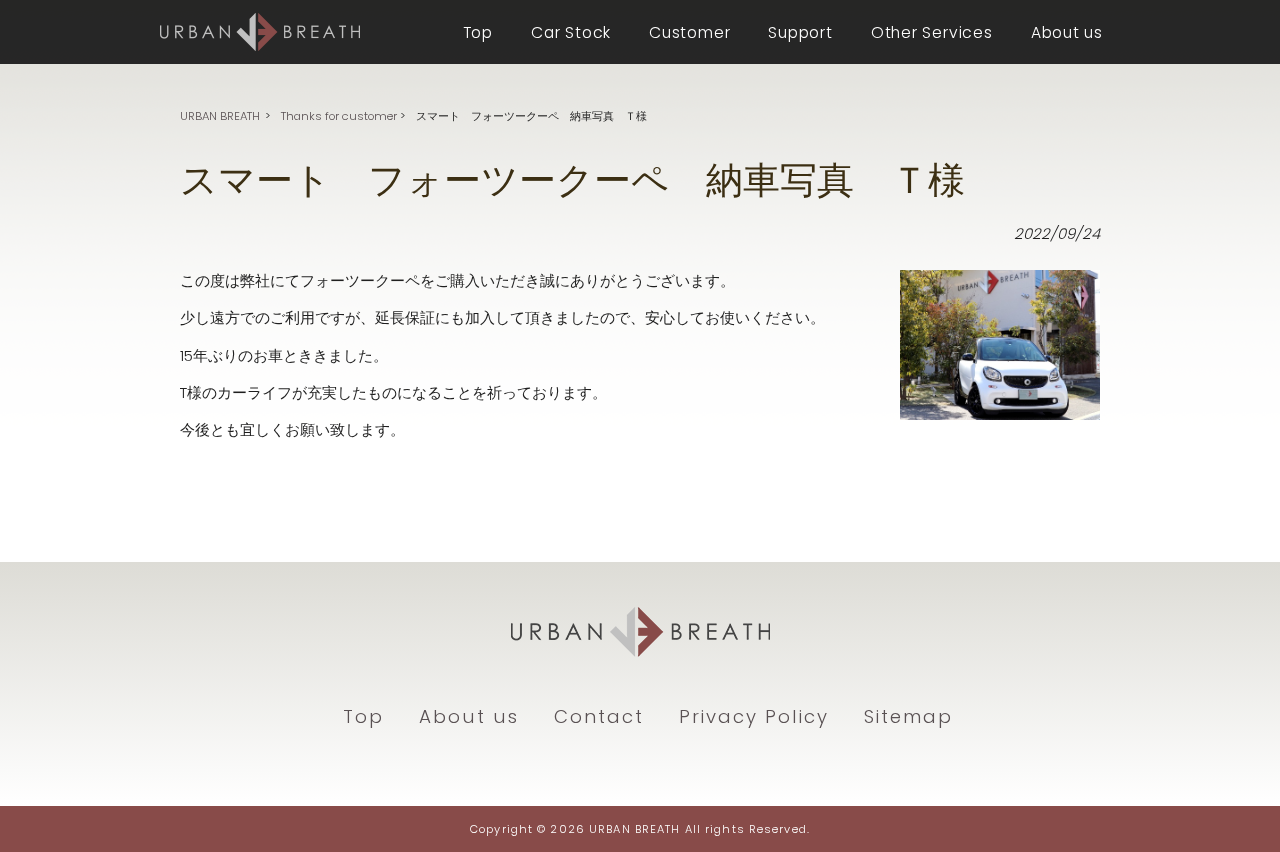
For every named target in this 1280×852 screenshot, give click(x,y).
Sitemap (908, 716)
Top (363, 716)
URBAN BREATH (220, 116)
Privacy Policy (754, 716)
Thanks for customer (339, 116)
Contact (599, 716)
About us (469, 716)
